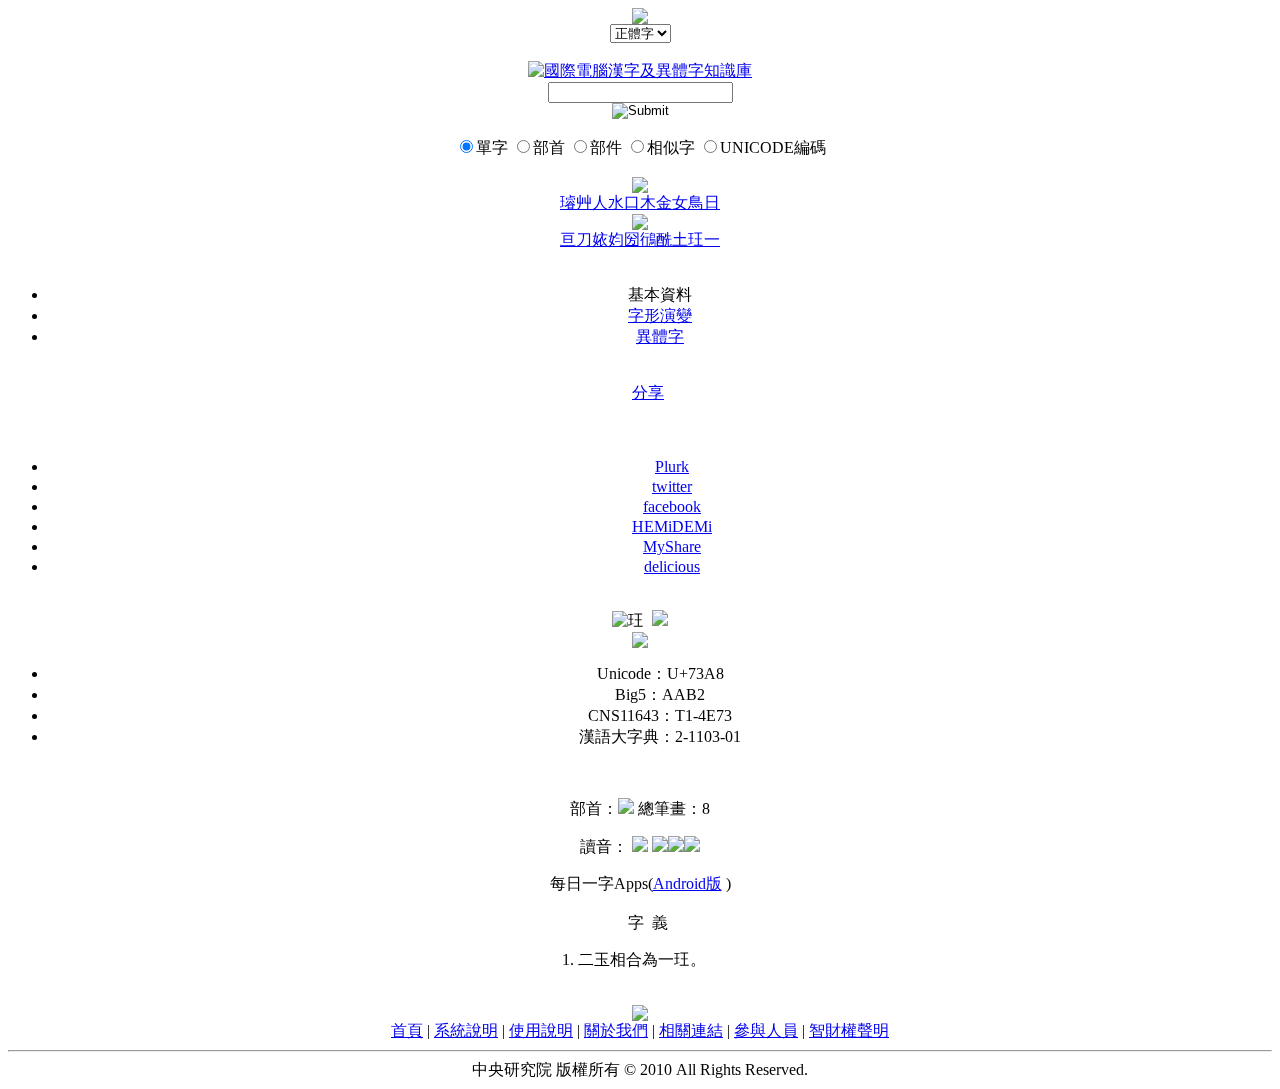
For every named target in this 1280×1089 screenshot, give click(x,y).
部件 (606, 147)
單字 (492, 147)
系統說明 (466, 1030)
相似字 (671, 147)
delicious (672, 566)
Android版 (687, 883)
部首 (549, 147)
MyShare (672, 546)
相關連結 (691, 1030)
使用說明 (541, 1030)
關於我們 (616, 1030)
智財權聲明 (849, 1030)
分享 (648, 392)
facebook (672, 506)
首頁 (407, 1030)
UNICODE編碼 (773, 147)
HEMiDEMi (672, 526)
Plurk (672, 466)
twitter (672, 486)
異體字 (660, 336)
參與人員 (766, 1030)
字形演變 (660, 315)
